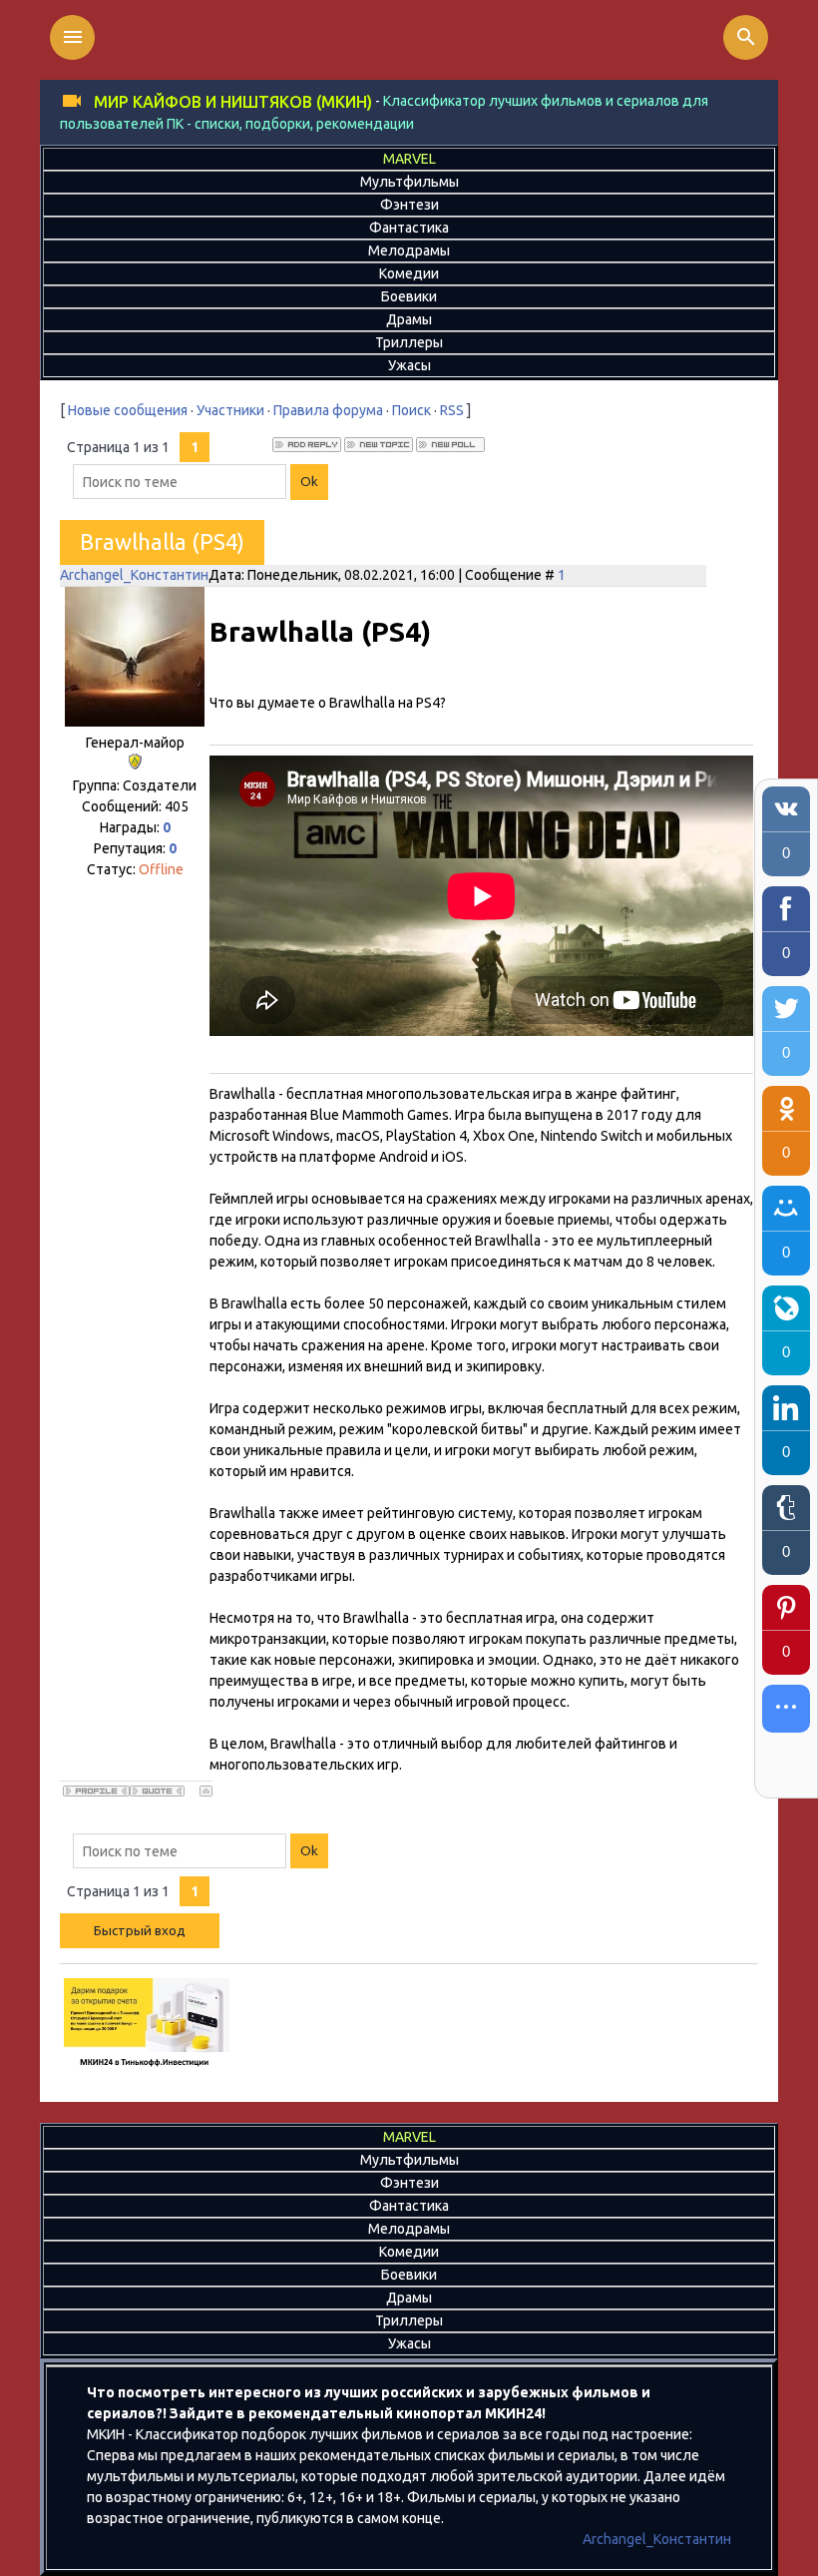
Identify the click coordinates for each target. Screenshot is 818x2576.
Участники (230, 410)
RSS (452, 410)
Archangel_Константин (134, 575)
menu (73, 37)
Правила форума (328, 410)
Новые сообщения (128, 410)
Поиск (411, 410)
